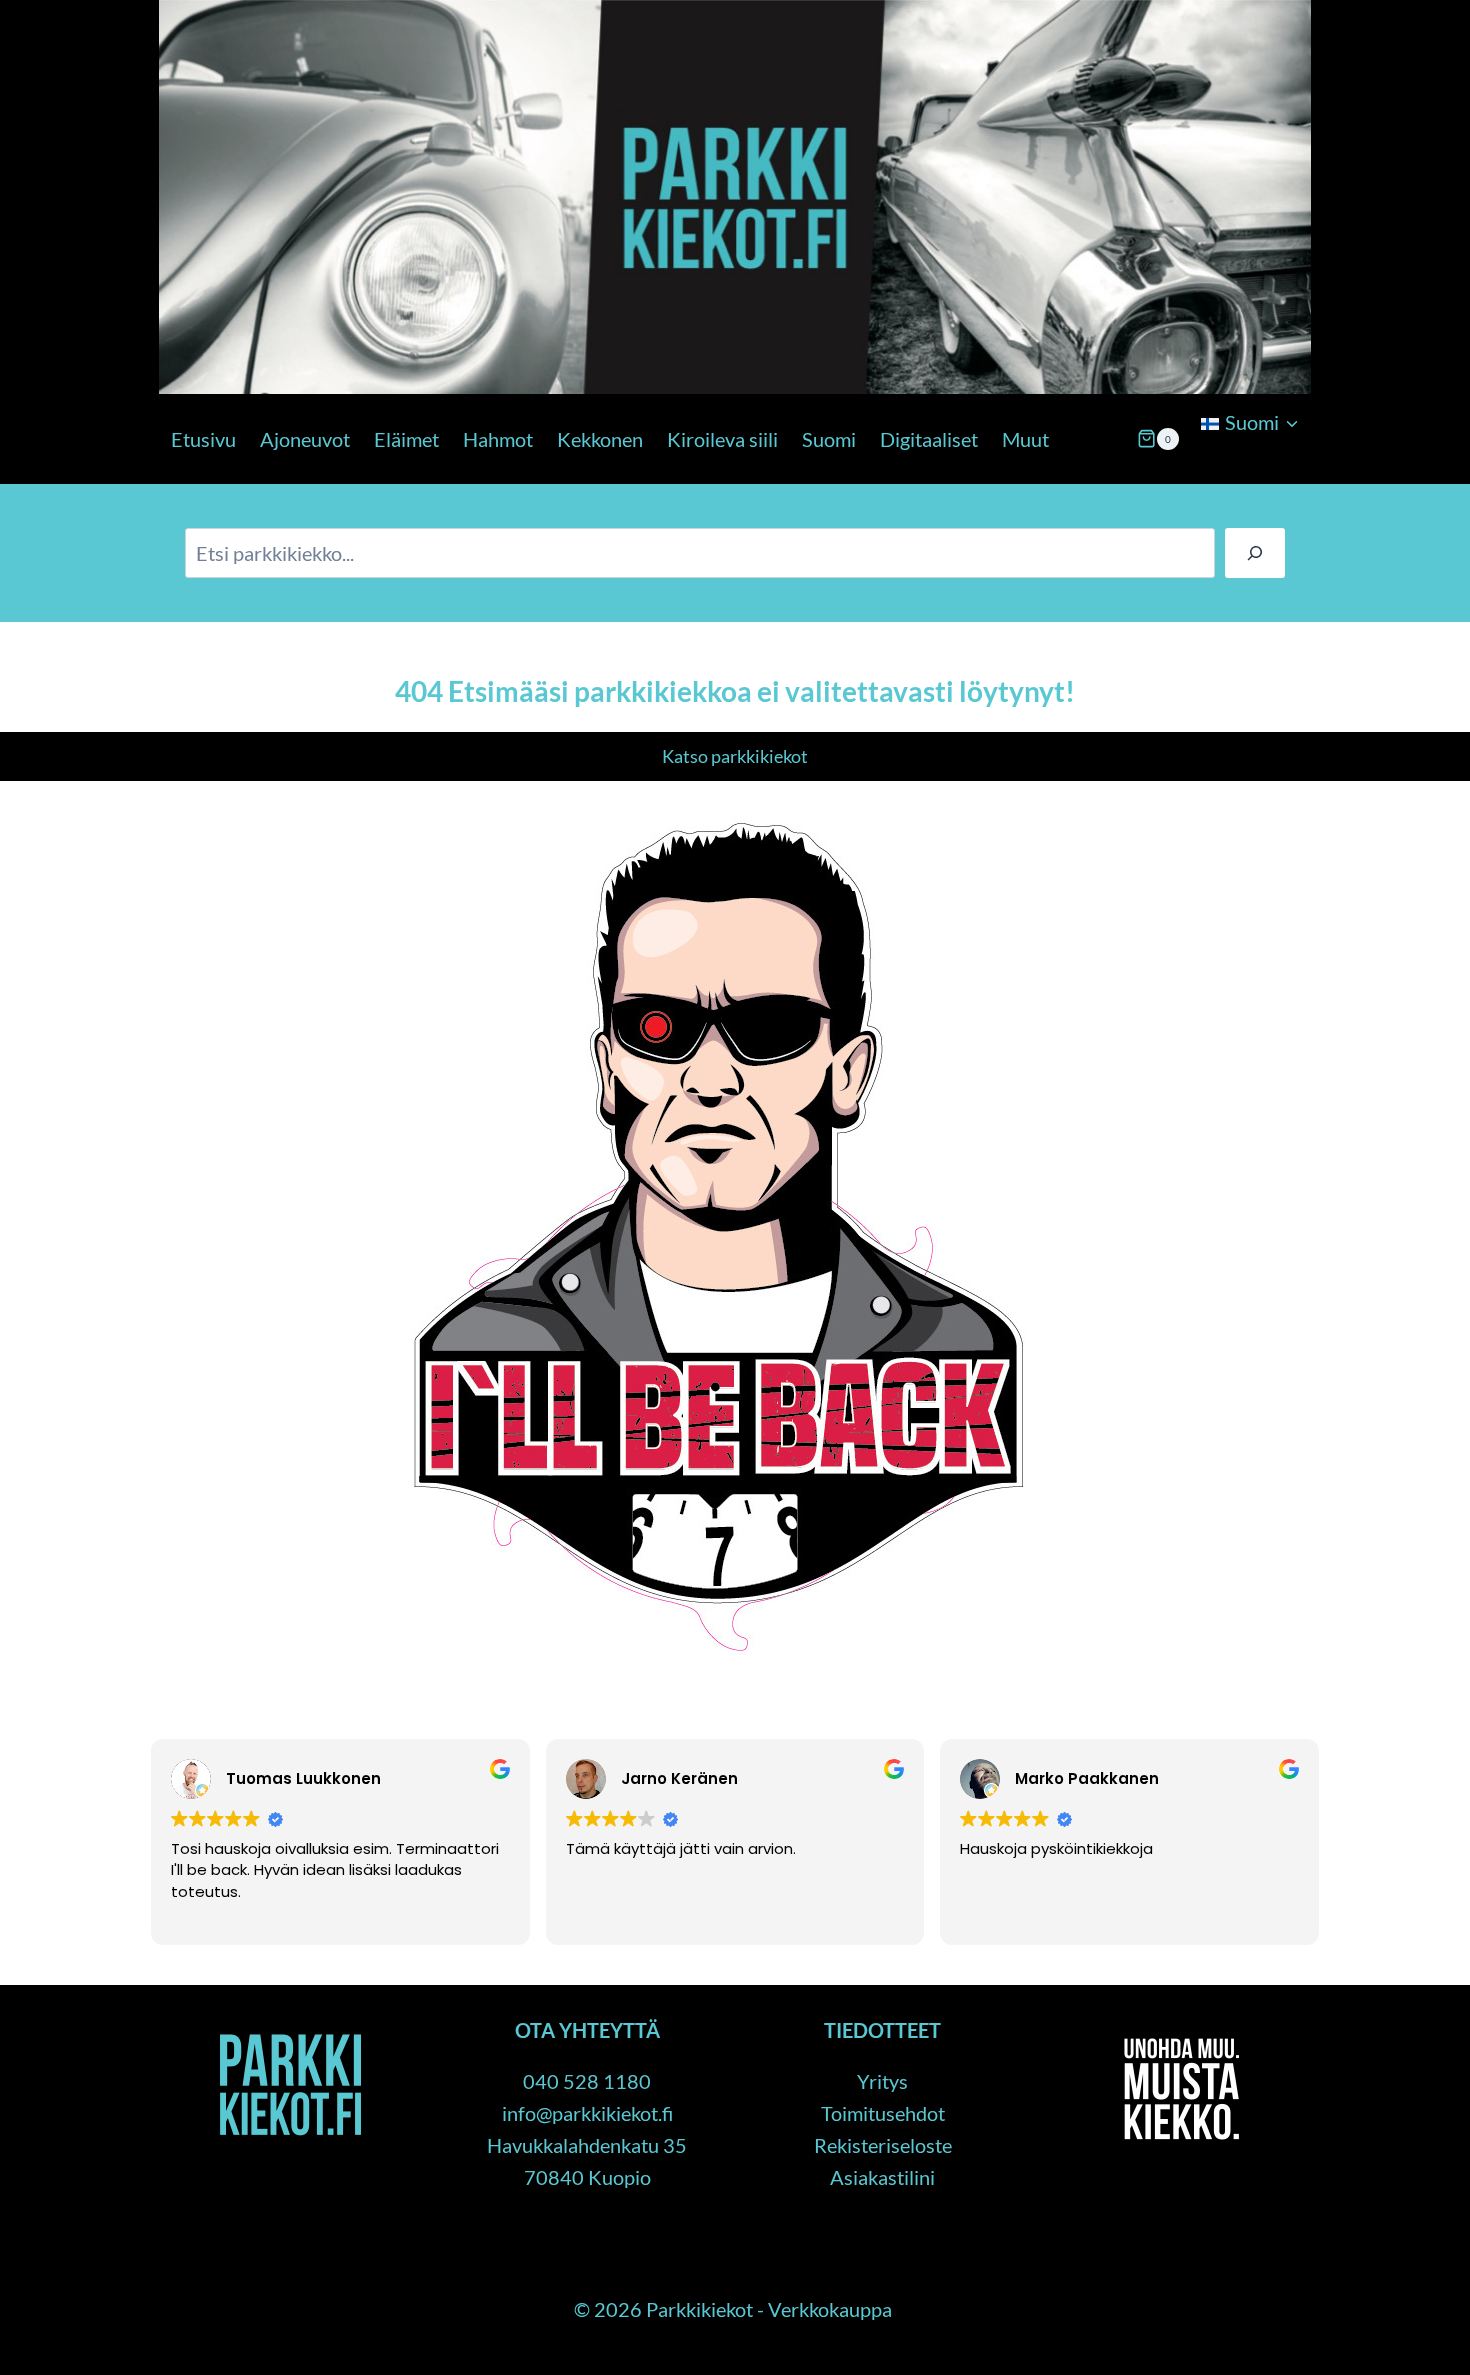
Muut (1025, 439)
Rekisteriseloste (883, 2145)
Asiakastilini (882, 2177)
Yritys (882, 2081)
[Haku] (1255, 553)
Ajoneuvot (305, 439)
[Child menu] (1199, 474)
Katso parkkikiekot (735, 756)
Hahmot (498, 439)
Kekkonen (600, 439)
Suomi (829, 439)
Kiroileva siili (722, 439)
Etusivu (203, 439)
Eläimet (406, 439)
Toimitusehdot (883, 2113)
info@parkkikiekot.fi (587, 2113)
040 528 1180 (587, 2081)
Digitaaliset (929, 439)
